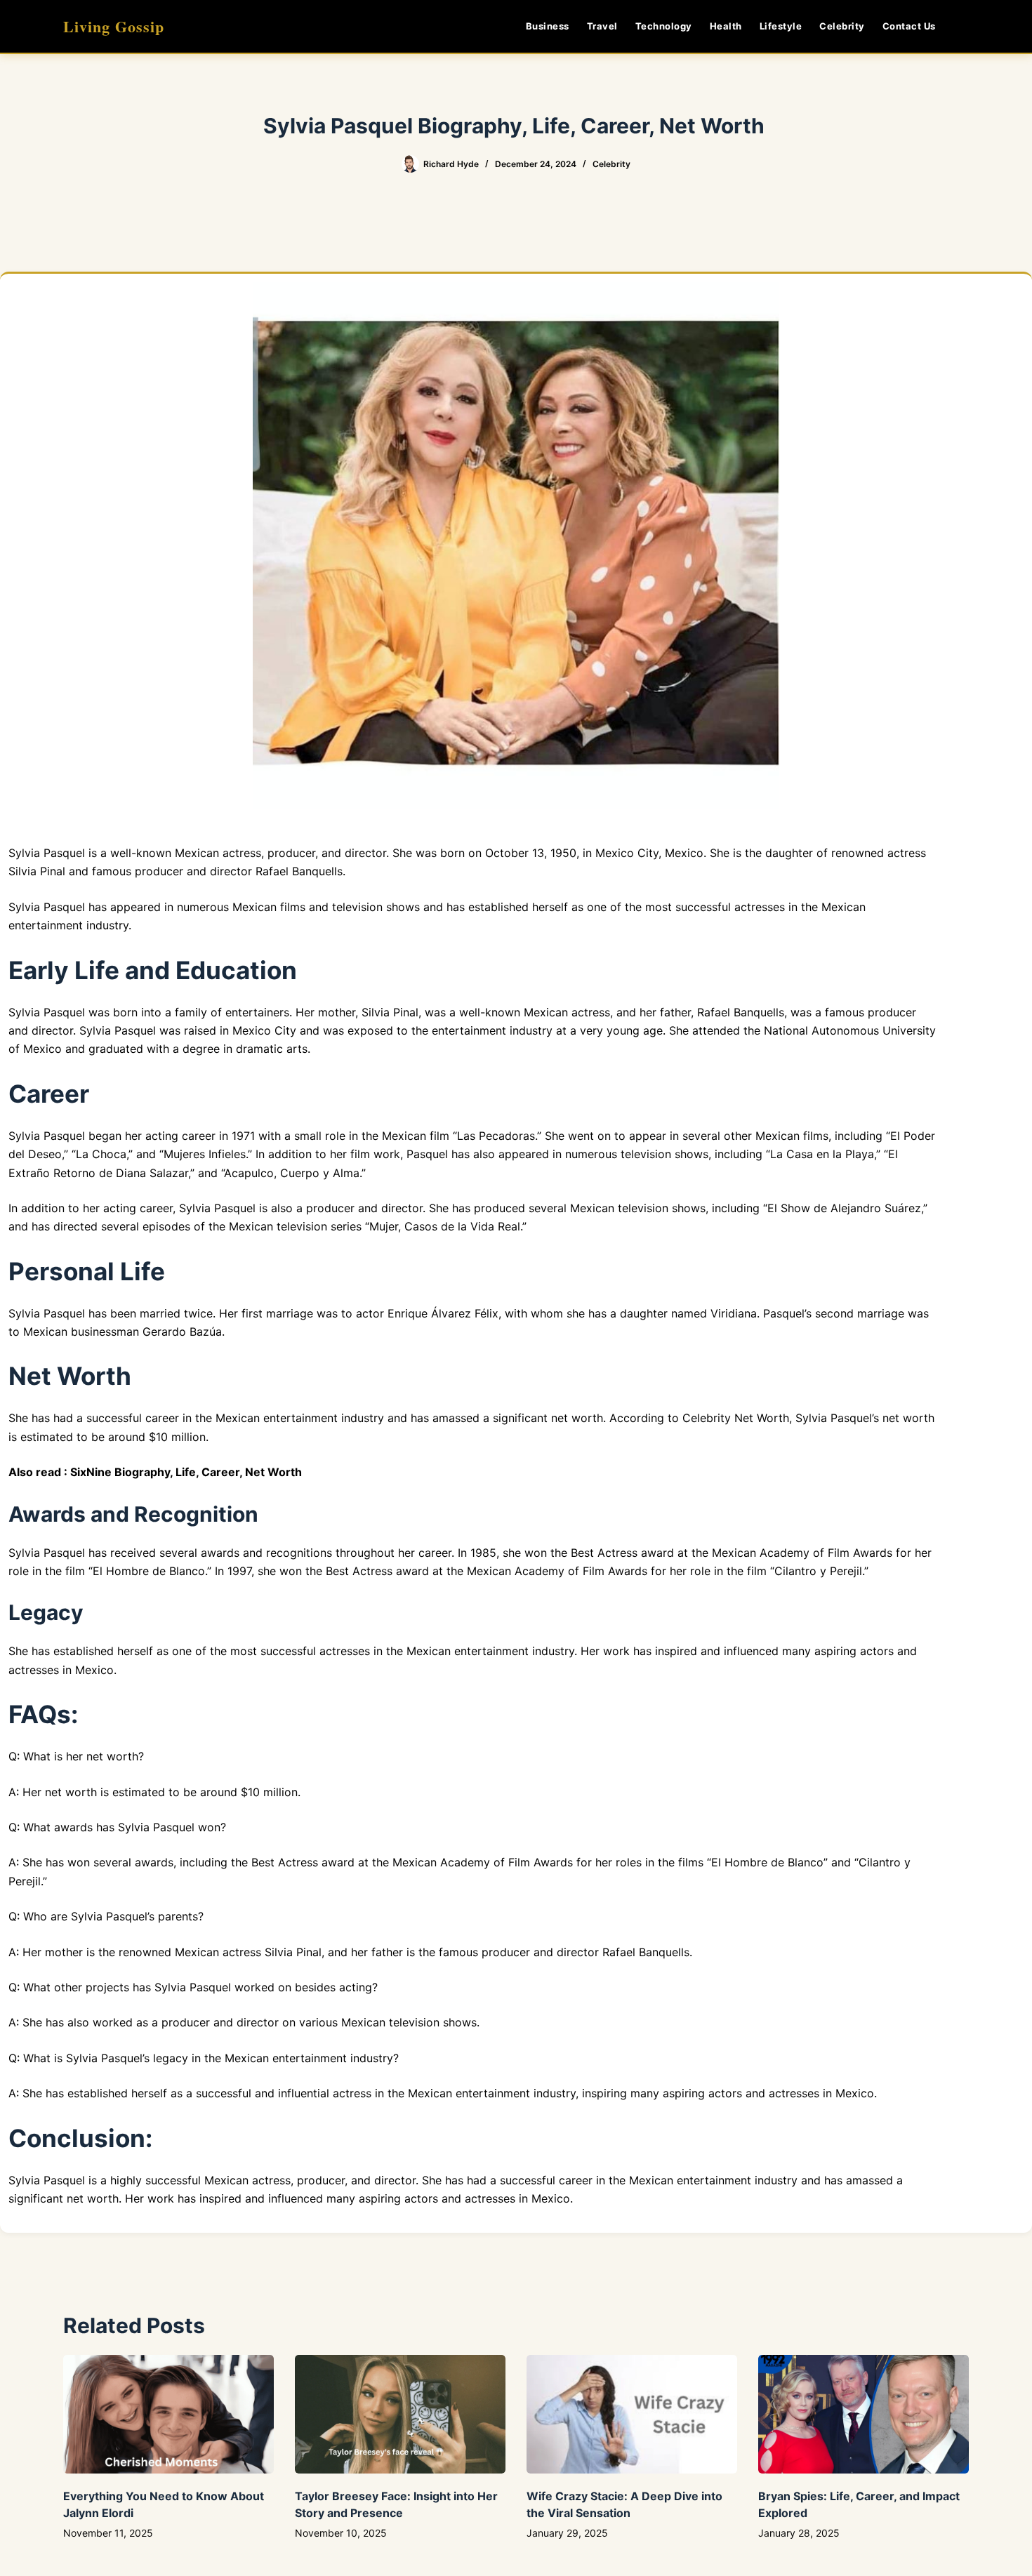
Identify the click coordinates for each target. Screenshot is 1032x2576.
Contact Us (909, 26)
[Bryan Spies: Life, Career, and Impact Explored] (864, 2414)
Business (548, 26)
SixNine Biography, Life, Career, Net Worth (186, 1472)
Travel (602, 26)
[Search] (964, 26)
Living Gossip (114, 26)
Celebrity (842, 26)
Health (726, 26)
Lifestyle (781, 26)
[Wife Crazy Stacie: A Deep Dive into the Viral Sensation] (632, 2414)
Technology (664, 26)
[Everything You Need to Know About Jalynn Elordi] (168, 2414)
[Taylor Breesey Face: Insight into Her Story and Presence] (400, 2414)
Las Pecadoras (496, 1136)
